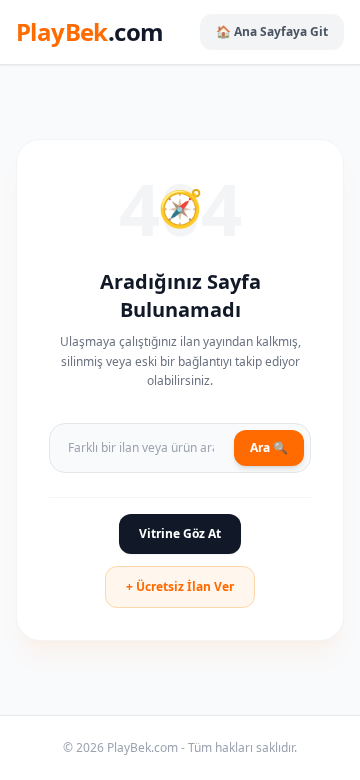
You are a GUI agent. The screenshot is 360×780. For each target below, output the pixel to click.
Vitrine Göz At (180, 533)
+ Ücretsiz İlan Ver (180, 586)
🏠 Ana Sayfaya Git (272, 31)
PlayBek (89, 32)
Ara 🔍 (269, 447)
